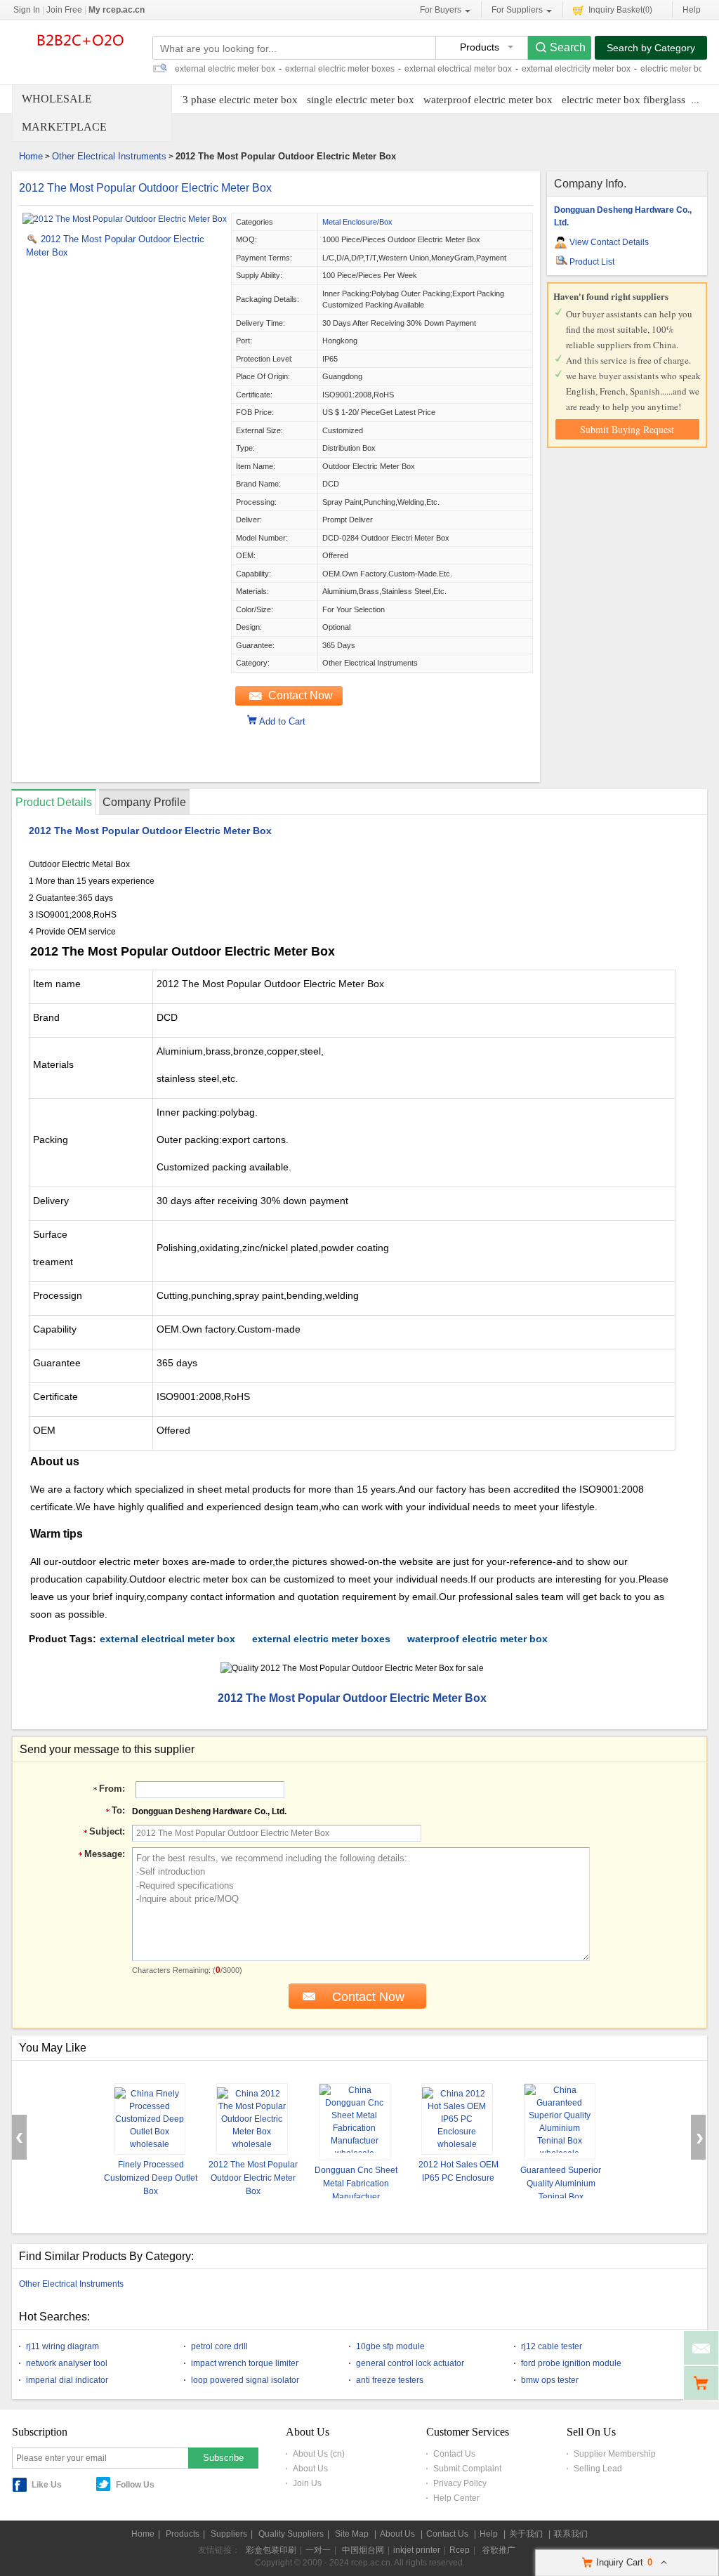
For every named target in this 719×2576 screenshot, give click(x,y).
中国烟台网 (363, 2550)
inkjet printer (417, 2550)
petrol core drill (219, 2346)
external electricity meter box (576, 69)
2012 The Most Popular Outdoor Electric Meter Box (145, 188)
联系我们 (571, 2534)
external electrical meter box (458, 69)
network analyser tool (67, 2363)
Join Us (307, 2483)
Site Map (352, 2534)
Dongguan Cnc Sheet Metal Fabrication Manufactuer (356, 2184)
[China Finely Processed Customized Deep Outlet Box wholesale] (150, 2119)
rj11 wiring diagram (62, 2346)
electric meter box (674, 69)
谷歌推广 (499, 2550)
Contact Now (301, 695)
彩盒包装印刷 (271, 2550)
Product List (592, 262)
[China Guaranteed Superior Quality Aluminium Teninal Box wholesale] (560, 2122)
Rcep (460, 2550)
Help (692, 10)
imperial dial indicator (67, 2380)
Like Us (47, 2485)
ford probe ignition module (571, 2363)
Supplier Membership (615, 2454)
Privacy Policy (460, 2483)
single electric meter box (361, 100)
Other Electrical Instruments (109, 156)
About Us (310, 2469)
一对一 (318, 2550)
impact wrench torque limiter (245, 2363)
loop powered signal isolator (245, 2380)
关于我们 (526, 2534)
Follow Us (135, 2485)
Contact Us (454, 2454)
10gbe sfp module (390, 2346)
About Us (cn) (319, 2454)
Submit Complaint (467, 2469)
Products (183, 2534)
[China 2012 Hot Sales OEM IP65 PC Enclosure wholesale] (457, 2119)
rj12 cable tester (552, 2346)
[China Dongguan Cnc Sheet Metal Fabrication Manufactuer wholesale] (355, 2122)
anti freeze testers (390, 2380)
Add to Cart (282, 720)
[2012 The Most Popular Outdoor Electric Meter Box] (125, 219)
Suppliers (229, 2534)
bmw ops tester (550, 2380)
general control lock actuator (410, 2363)
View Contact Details (609, 242)
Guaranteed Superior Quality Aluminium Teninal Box (561, 2184)
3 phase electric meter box (240, 100)
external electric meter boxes (340, 69)
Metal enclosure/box (357, 222)
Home (31, 156)
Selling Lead (598, 2469)
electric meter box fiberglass (624, 100)
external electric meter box (225, 69)
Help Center (456, 2498)
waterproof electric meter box (488, 100)
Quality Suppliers (291, 2534)
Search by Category (651, 48)
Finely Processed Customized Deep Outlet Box (151, 2178)
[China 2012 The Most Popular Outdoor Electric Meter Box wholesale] (252, 2119)
